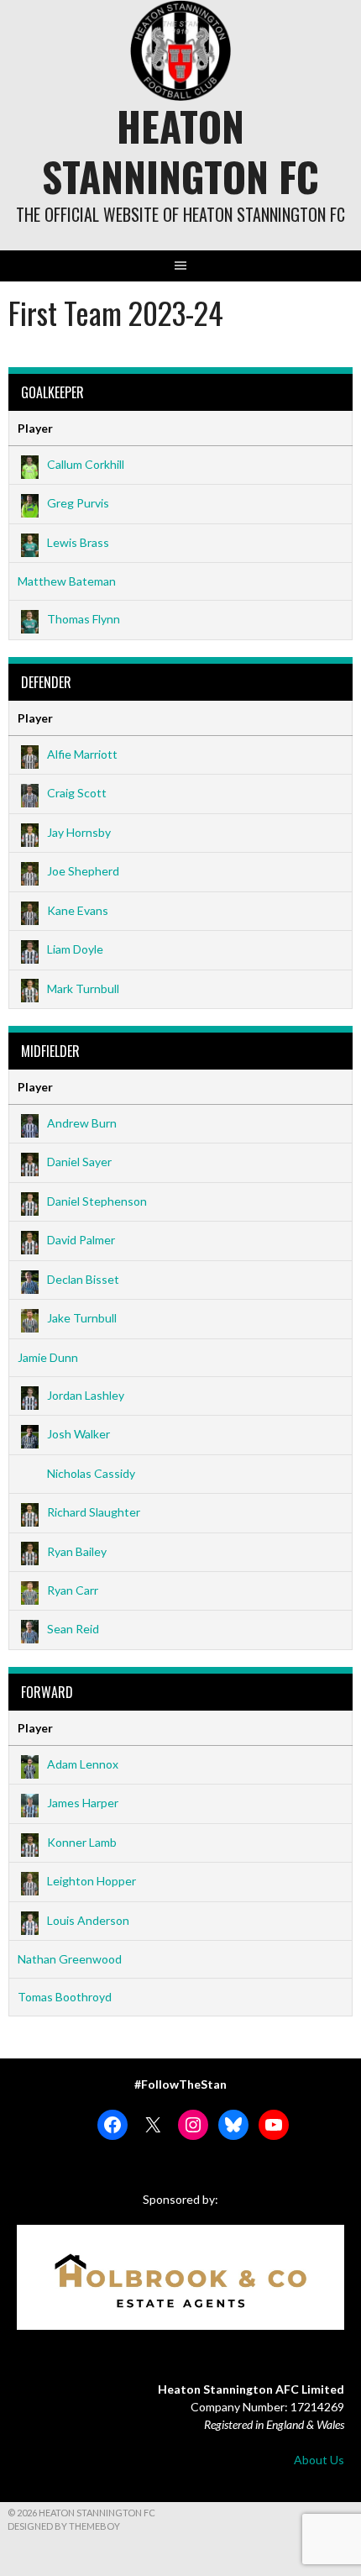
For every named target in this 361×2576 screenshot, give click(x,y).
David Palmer (81, 1240)
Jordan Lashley (86, 1395)
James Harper (83, 1803)
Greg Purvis (78, 503)
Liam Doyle (75, 949)
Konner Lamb (82, 1842)
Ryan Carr (73, 1590)
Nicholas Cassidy (91, 1473)
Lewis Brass (78, 542)
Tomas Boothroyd (65, 1997)
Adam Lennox (83, 1764)
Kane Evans (78, 910)
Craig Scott (77, 793)
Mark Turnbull (83, 988)
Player (35, 428)
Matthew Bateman (67, 581)
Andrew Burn (82, 1123)
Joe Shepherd (83, 871)
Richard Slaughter (94, 1512)
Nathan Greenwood (70, 1959)
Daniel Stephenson (97, 1201)
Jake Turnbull (82, 1318)
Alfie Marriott (82, 754)
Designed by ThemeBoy (64, 2526)
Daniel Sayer (79, 1162)
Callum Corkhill (86, 464)
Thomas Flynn (84, 619)
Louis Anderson (88, 1920)
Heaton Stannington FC (180, 151)
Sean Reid (73, 1629)
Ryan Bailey (77, 1551)
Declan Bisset (83, 1279)
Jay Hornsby (79, 832)
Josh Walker (78, 1434)
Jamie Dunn (48, 1357)
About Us (319, 2460)
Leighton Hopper (92, 1881)
